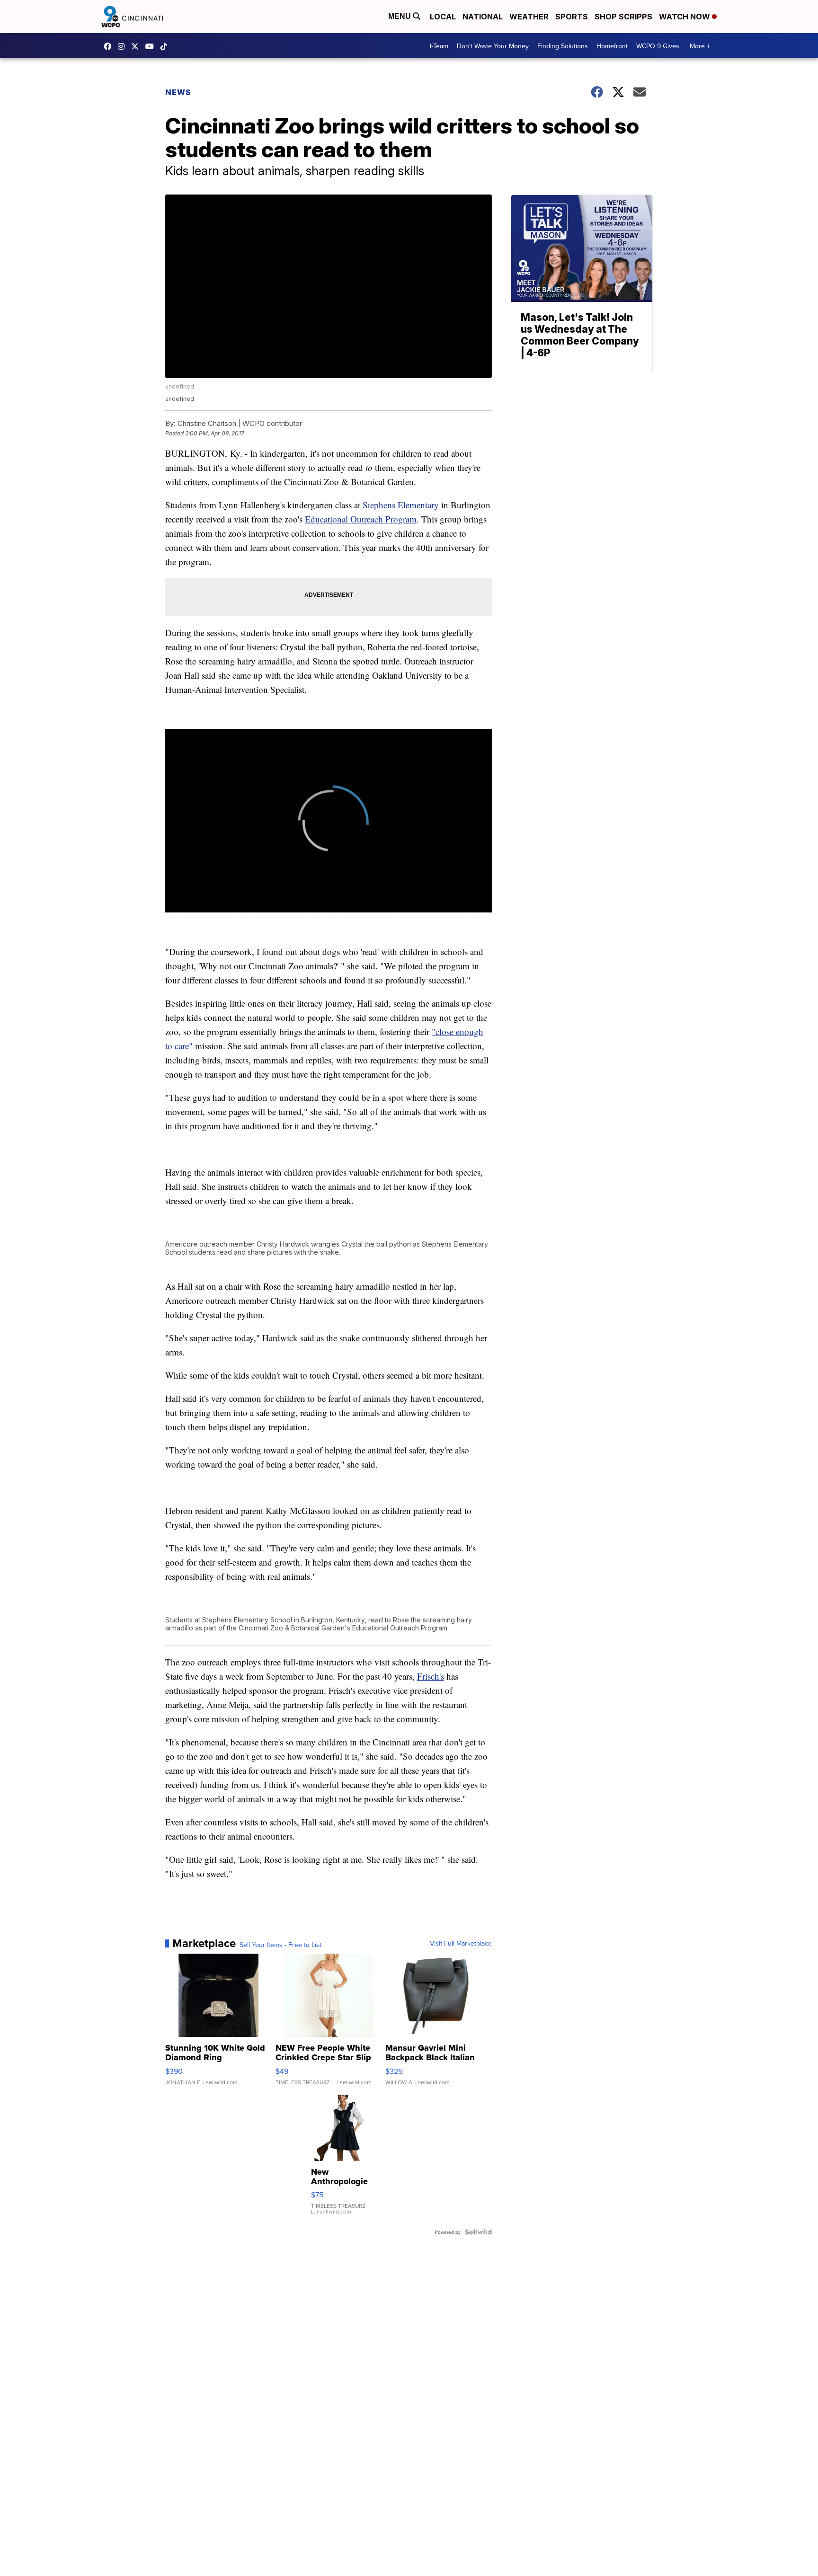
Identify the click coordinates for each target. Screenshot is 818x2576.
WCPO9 (110, 46)
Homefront (612, 46)
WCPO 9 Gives (658, 46)
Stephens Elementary (401, 505)
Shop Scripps (623, 17)
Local (443, 17)
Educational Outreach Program (361, 519)
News (178, 92)
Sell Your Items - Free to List (280, 1945)
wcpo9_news (124, 46)
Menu (400, 16)
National (483, 17)
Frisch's (431, 1676)
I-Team (439, 46)
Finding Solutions (563, 46)
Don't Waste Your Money (493, 46)
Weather (529, 17)
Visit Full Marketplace (461, 1943)
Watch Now (685, 17)
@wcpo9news (166, 46)
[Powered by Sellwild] (478, 2232)
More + (700, 46)
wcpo (137, 46)
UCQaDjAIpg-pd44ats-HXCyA (152, 46)
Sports (572, 17)
